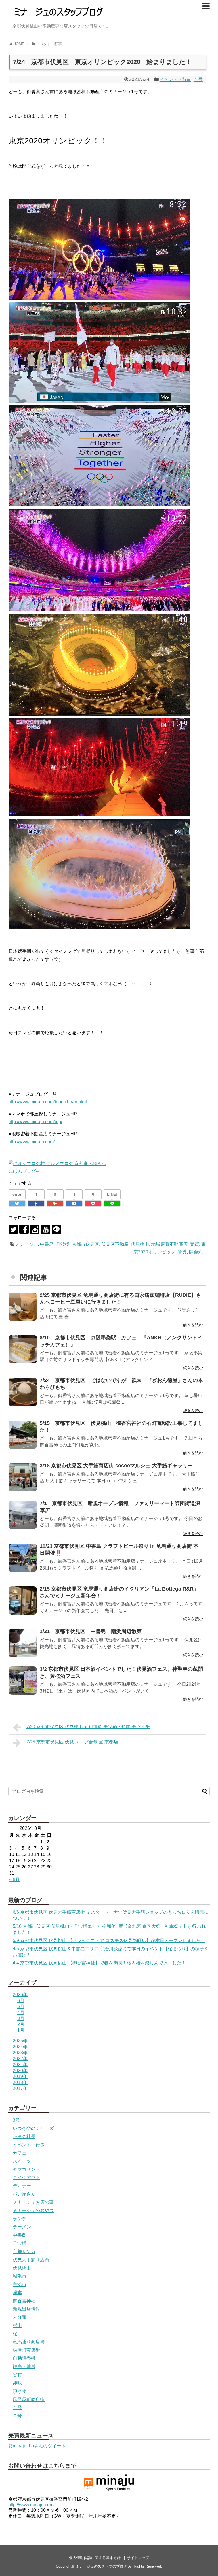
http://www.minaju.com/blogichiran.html (48, 1102)
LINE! (112, 1194)
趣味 (17, 2383)
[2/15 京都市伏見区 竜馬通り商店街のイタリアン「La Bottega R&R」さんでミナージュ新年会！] (23, 1600)
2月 (21, 2024)
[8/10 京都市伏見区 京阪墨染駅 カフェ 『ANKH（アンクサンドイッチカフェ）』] (23, 1349)
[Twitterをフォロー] (13, 1229)
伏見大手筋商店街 (31, 2260)
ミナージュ (26, 1244)
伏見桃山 (140, 1244)
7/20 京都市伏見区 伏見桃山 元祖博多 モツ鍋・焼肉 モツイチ (88, 1727)
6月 (21, 2001)
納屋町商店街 (26, 2350)
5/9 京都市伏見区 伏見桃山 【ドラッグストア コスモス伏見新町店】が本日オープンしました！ (109, 1940)
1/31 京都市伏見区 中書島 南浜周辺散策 (91, 1631)
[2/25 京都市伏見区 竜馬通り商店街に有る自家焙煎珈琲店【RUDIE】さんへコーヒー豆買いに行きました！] (23, 1307)
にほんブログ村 (24, 1171)
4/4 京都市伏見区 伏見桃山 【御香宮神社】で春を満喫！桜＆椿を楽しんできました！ (99, 1963)
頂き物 (20, 2391)
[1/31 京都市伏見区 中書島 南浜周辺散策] (23, 1643)
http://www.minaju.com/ (32, 1142)
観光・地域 (24, 2367)
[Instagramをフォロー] (35, 1229)
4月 (21, 2012)
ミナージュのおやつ (33, 2210)
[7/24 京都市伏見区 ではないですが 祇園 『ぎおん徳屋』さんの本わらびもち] (23, 1392)
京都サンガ (24, 2252)
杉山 (17, 2325)
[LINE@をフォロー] (56, 1229)
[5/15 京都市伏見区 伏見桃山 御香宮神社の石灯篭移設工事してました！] (23, 1435)
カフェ (20, 2153)
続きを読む (193, 1325)
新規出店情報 (26, 2309)
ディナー (22, 2186)
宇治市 (20, 2284)
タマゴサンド (26, 2169)
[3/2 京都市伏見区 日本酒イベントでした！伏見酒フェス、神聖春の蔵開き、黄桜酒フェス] (23, 1681)
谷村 (17, 2375)
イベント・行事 (175, 79)
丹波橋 (63, 1244)
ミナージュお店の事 (33, 2202)
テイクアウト (26, 2178)
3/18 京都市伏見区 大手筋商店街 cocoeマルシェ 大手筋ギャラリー (116, 1466)
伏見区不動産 (115, 1244)
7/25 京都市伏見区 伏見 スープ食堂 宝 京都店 (72, 1742)
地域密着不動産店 (169, 1244)
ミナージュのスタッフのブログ (101, 2566)
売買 (194, 1244)
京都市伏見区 (85, 1244)
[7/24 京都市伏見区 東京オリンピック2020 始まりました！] (74, 1204)
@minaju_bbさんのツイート (37, 2446)
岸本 (17, 2293)
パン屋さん (24, 2194)
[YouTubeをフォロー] (46, 1229)
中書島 (47, 1244)
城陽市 (20, 2276)
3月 (21, 2018)
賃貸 (182, 1252)
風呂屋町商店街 (29, 2399)
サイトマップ (138, 2558)
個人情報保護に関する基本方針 (95, 2558)
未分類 (20, 2317)
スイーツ (22, 2161)
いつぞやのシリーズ (33, 2128)
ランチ (20, 2219)
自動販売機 (24, 2358)
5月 (21, 2006)
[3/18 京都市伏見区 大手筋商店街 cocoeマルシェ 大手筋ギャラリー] (23, 1477)
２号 (17, 2416)
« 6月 (14, 1880)
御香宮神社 (24, 2301)
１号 (198, 79)
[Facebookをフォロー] (24, 1229)
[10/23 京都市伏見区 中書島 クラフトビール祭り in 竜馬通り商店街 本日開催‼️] (23, 1558)
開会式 (196, 1252)
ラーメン (22, 2227)
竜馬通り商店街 (29, 2342)
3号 (16, 2120)
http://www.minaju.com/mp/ (35, 1122)
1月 (21, 2030)
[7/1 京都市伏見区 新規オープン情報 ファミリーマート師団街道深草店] (23, 1515)
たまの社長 (24, 2137)
